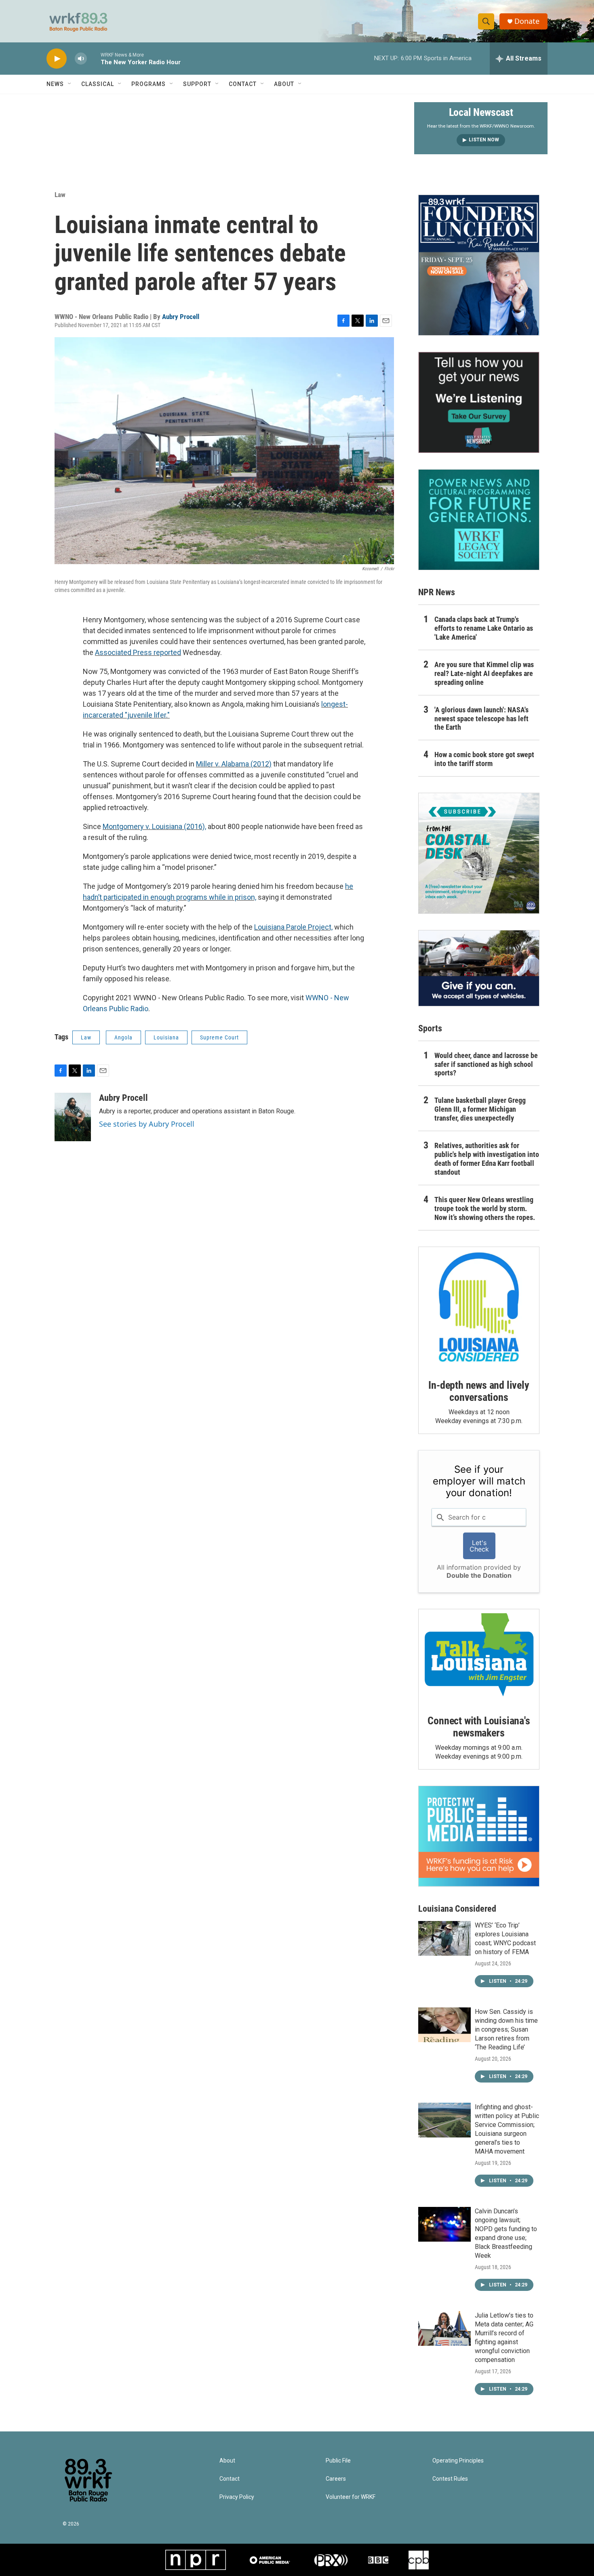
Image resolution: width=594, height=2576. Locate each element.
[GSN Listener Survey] (479, 402)
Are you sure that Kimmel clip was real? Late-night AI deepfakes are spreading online (484, 673)
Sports (430, 1028)
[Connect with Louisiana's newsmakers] (479, 1656)
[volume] (81, 59)
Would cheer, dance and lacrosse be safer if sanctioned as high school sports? (486, 1064)
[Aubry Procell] (73, 1117)
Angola (123, 1037)
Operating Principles (458, 2461)
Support (197, 84)
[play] (57, 59)
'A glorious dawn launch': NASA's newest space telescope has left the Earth (481, 719)
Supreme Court (219, 1037)
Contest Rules (450, 2479)
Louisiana (166, 1037)
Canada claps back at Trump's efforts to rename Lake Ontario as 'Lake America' (484, 628)
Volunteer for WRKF (351, 2497)
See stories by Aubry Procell (147, 1124)
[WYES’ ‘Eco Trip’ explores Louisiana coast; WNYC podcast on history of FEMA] (444, 1938)
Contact (243, 84)
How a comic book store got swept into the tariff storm (484, 759)
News (55, 84)
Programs (148, 84)
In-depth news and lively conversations (479, 1391)
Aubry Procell (181, 317)
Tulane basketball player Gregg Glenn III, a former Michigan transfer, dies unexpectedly (480, 1109)
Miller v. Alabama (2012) (234, 764)
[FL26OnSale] (479, 265)
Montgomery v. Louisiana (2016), (154, 826)
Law (60, 195)
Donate (527, 21)
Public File (338, 2461)
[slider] (94, 58)
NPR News (437, 592)
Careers (336, 2479)
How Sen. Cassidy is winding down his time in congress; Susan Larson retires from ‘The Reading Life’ (506, 2029)
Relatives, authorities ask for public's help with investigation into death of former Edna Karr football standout (487, 1159)
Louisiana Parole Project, (293, 927)
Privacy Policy (237, 2497)
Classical (98, 84)
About (284, 84)
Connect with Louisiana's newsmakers (479, 1727)
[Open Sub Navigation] (70, 84)
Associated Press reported (138, 652)
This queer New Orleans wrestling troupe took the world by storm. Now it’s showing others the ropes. (485, 1208)
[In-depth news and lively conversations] (479, 1307)
